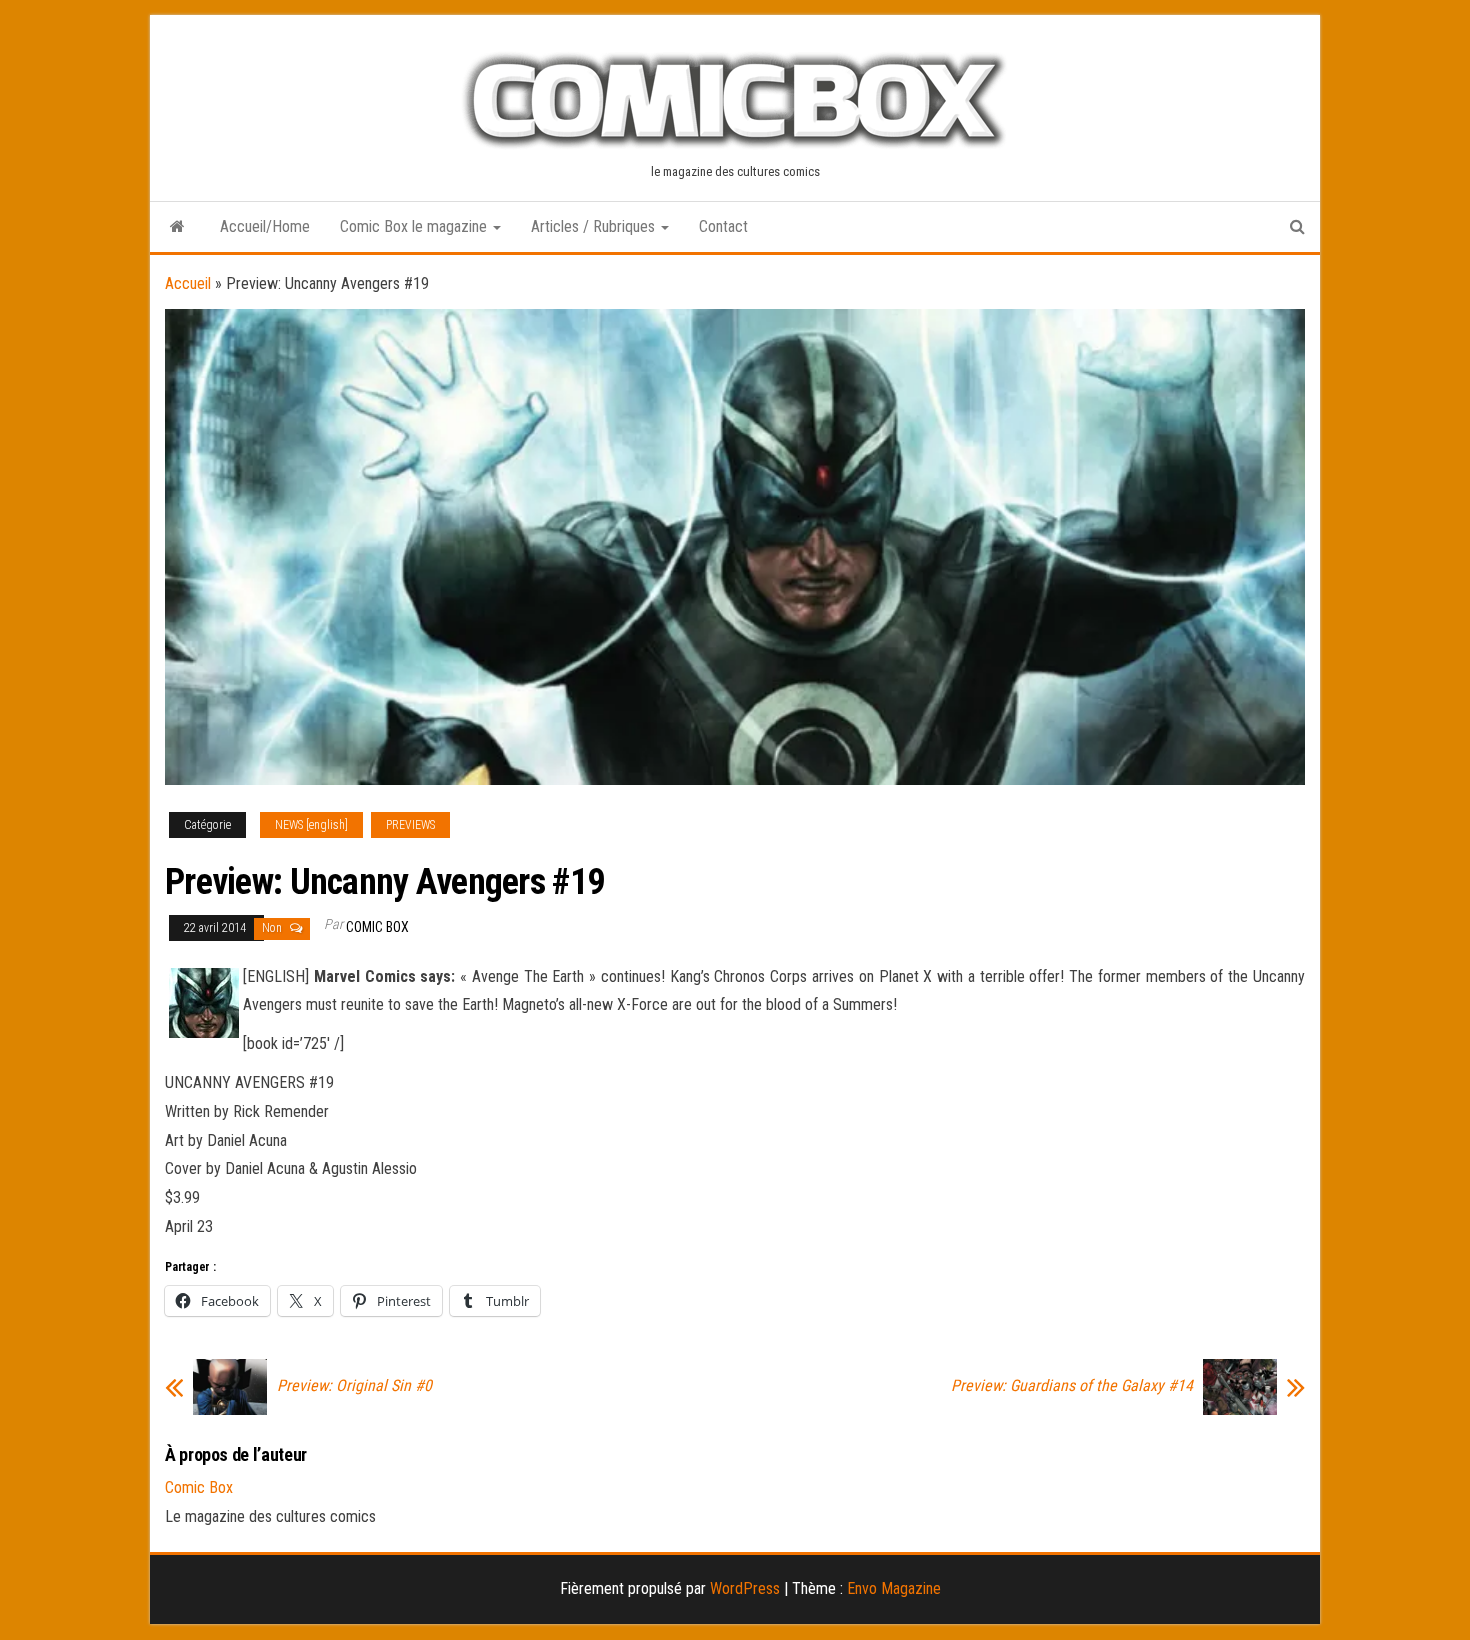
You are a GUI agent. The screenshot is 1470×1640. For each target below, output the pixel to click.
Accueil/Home (265, 226)
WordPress (745, 1588)
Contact (723, 226)
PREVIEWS (410, 825)
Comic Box (377, 927)
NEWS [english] (311, 825)
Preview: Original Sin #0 (354, 1386)
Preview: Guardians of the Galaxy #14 (1072, 1386)
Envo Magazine (894, 1588)
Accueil (188, 283)
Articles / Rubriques (595, 226)
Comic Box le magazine (415, 226)
